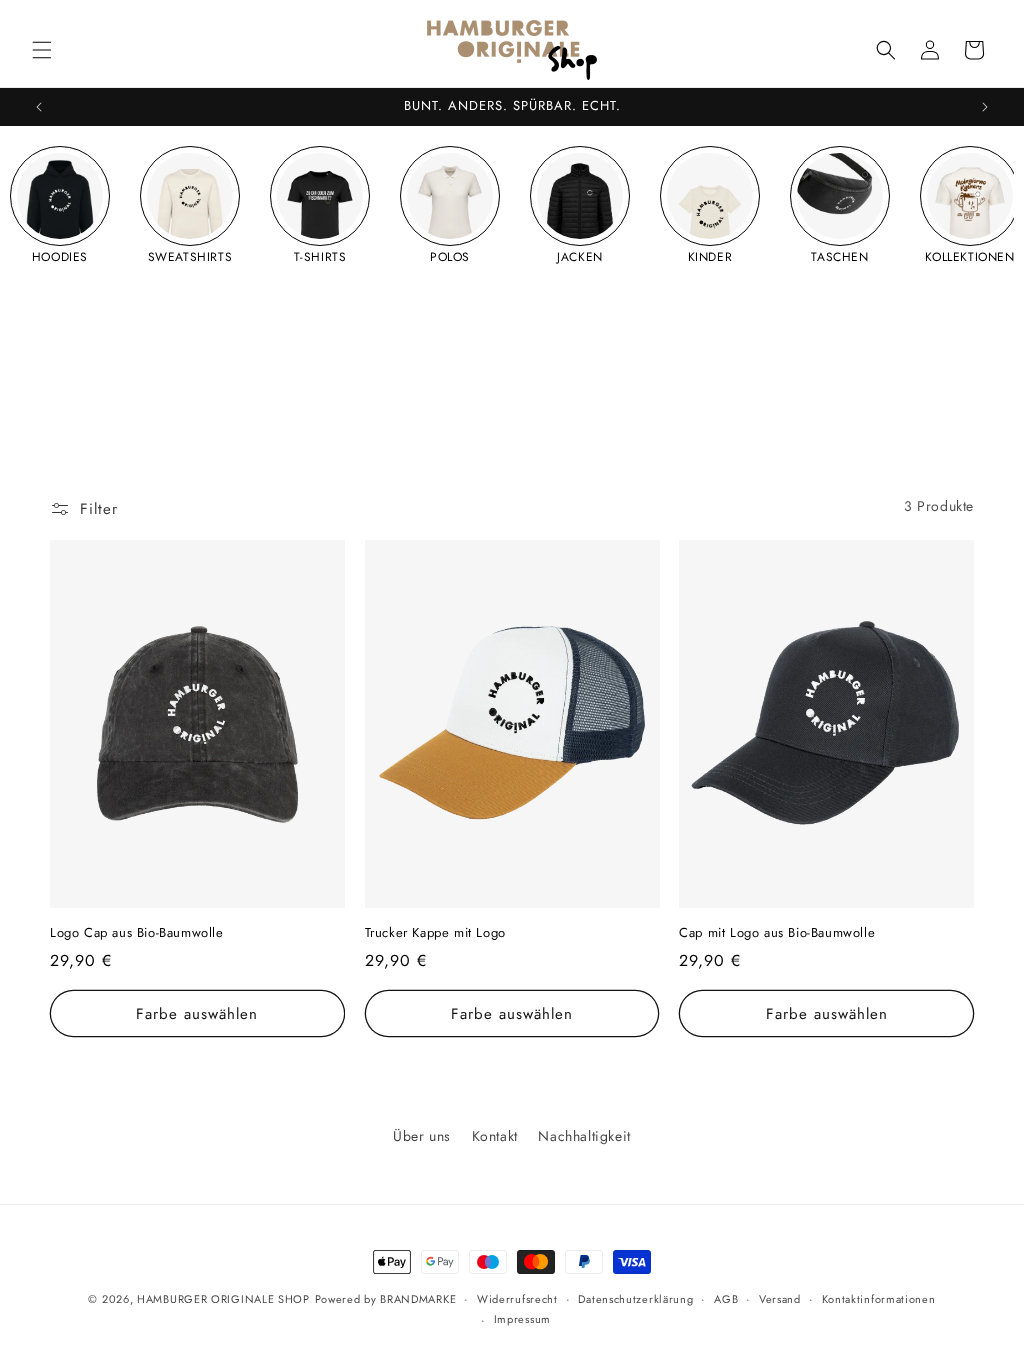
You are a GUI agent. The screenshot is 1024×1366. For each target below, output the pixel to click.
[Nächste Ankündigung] (985, 107)
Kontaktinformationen (879, 1299)
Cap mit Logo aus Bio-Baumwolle (777, 933)
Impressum (522, 1319)
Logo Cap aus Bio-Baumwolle (137, 933)
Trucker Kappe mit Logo (435, 933)
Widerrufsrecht (517, 1299)
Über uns (422, 1136)
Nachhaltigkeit (584, 1136)
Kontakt (495, 1136)
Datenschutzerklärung (635, 1299)
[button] (42, 50)
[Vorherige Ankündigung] (39, 107)
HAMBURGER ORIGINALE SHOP (223, 1299)
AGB (726, 1299)
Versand (780, 1299)
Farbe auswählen (197, 1014)
